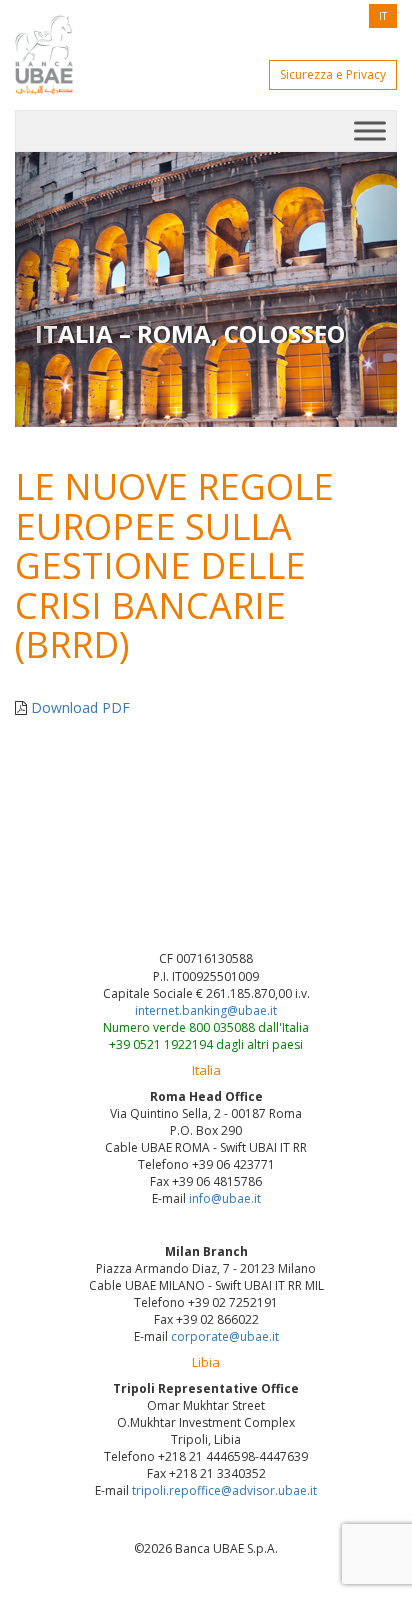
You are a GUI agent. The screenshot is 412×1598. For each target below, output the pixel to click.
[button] (43, 289)
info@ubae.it (225, 1198)
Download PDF (80, 707)
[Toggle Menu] (370, 130)
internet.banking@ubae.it (206, 1010)
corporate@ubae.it (225, 1336)
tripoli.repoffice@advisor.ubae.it (224, 1490)
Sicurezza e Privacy (333, 74)
